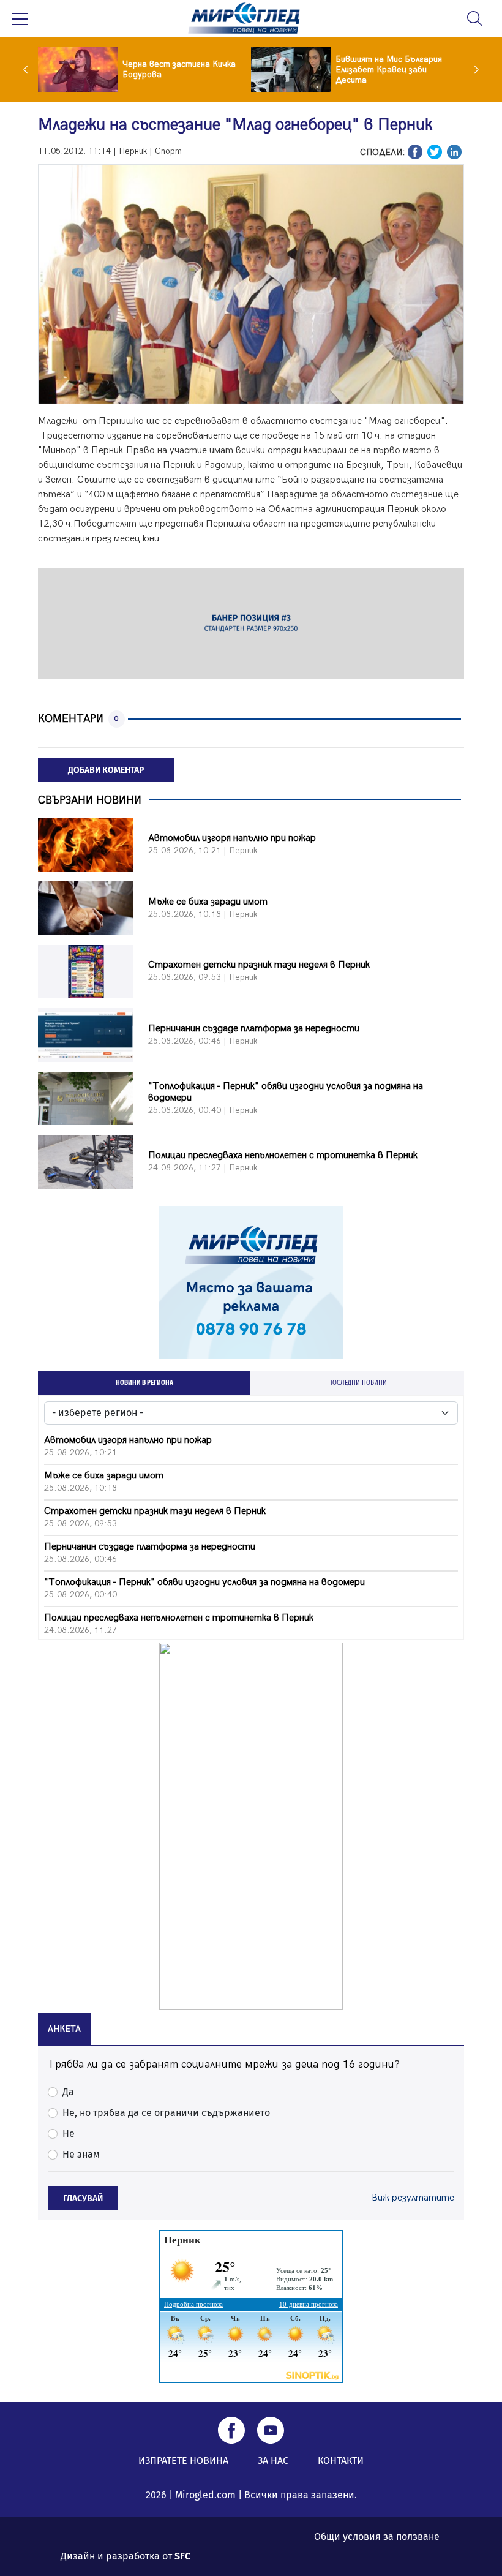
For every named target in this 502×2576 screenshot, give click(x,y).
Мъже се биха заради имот (208, 902)
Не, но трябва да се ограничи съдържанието (166, 2113)
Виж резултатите (413, 2198)
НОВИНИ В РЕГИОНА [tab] (144, 1383)
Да (68, 2092)
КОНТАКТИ (341, 2461)
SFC (182, 2556)
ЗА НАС (273, 2461)
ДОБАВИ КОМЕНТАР (106, 770)
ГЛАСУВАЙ (83, 2198)
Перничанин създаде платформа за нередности (254, 1029)
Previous (29, 69)
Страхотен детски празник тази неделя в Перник (259, 965)
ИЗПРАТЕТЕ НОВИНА (183, 2461)
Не (69, 2133)
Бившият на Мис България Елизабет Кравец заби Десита (389, 70)
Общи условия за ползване (377, 2536)
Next (473, 69)
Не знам (81, 2154)
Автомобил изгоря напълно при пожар (232, 838)
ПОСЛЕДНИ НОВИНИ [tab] (358, 1383)
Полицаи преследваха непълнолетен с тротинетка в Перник (283, 1155)
